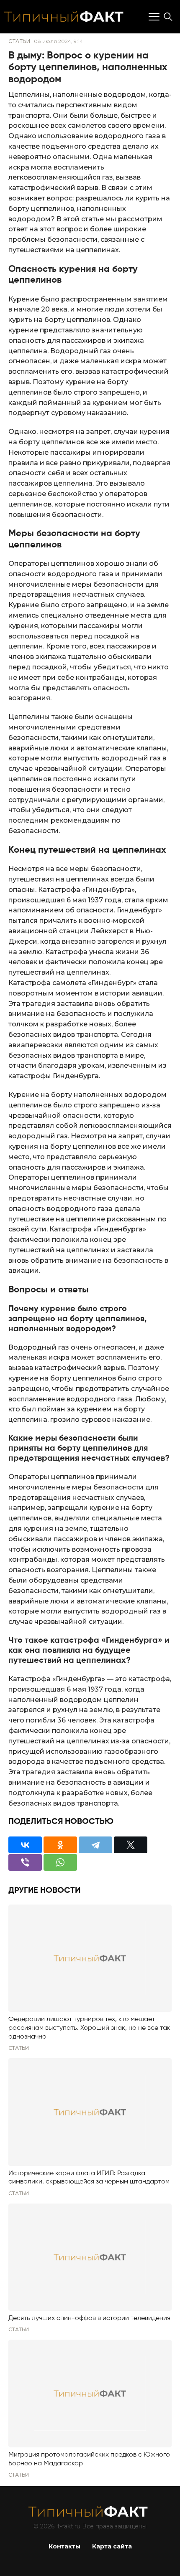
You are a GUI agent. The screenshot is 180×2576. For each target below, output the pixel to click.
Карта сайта (112, 2546)
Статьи (19, 41)
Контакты (64, 2546)
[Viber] (25, 1862)
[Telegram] (95, 1845)
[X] (131, 1845)
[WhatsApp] (60, 1862)
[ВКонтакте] (25, 1845)
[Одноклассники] (60, 1845)
